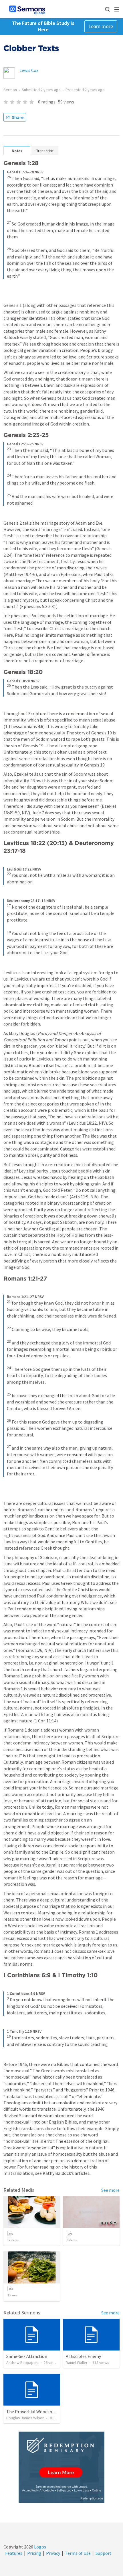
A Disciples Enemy (83, 2356)
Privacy (53, 2553)
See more (110, 2190)
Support (104, 2553)
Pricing (34, 2553)
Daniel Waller (77, 2363)
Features (14, 2553)
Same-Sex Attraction (27, 2356)
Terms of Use (78, 2553)
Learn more (101, 26)
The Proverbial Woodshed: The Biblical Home (50, 2412)
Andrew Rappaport (22, 2363)
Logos (40, 2547)
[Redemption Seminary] (61, 2467)
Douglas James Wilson (25, 2418)
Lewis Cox (29, 70)
